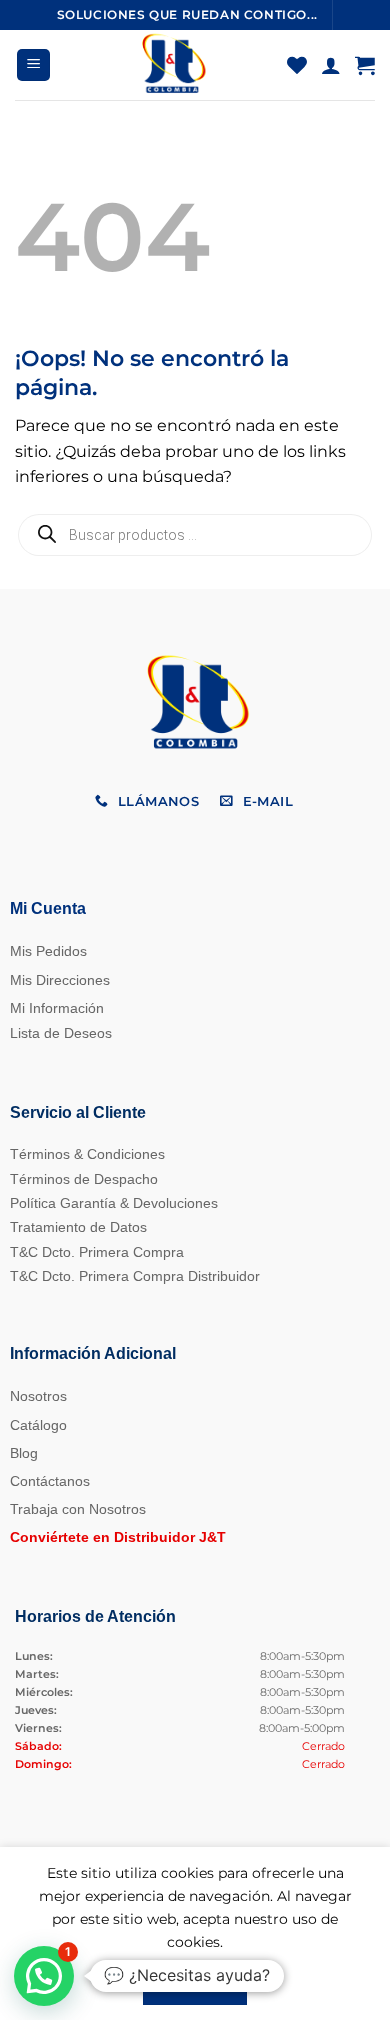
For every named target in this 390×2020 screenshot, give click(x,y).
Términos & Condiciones (87, 1154)
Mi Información (57, 1008)
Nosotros (38, 1396)
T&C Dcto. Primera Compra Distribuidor (135, 1276)
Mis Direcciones (60, 980)
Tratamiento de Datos (78, 1227)
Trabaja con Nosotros (78, 1509)
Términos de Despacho (84, 1179)
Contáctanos (50, 1481)
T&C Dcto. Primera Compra (97, 1252)
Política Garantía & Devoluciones (114, 1203)
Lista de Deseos (61, 1033)
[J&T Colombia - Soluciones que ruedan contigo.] (172, 65)
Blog (24, 1453)
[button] (33, 65)
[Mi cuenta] (331, 65)
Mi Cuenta (48, 908)
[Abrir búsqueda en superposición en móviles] (195, 535)
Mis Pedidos (48, 951)
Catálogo (38, 1425)
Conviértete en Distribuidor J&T (118, 1537)
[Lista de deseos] (297, 65)
